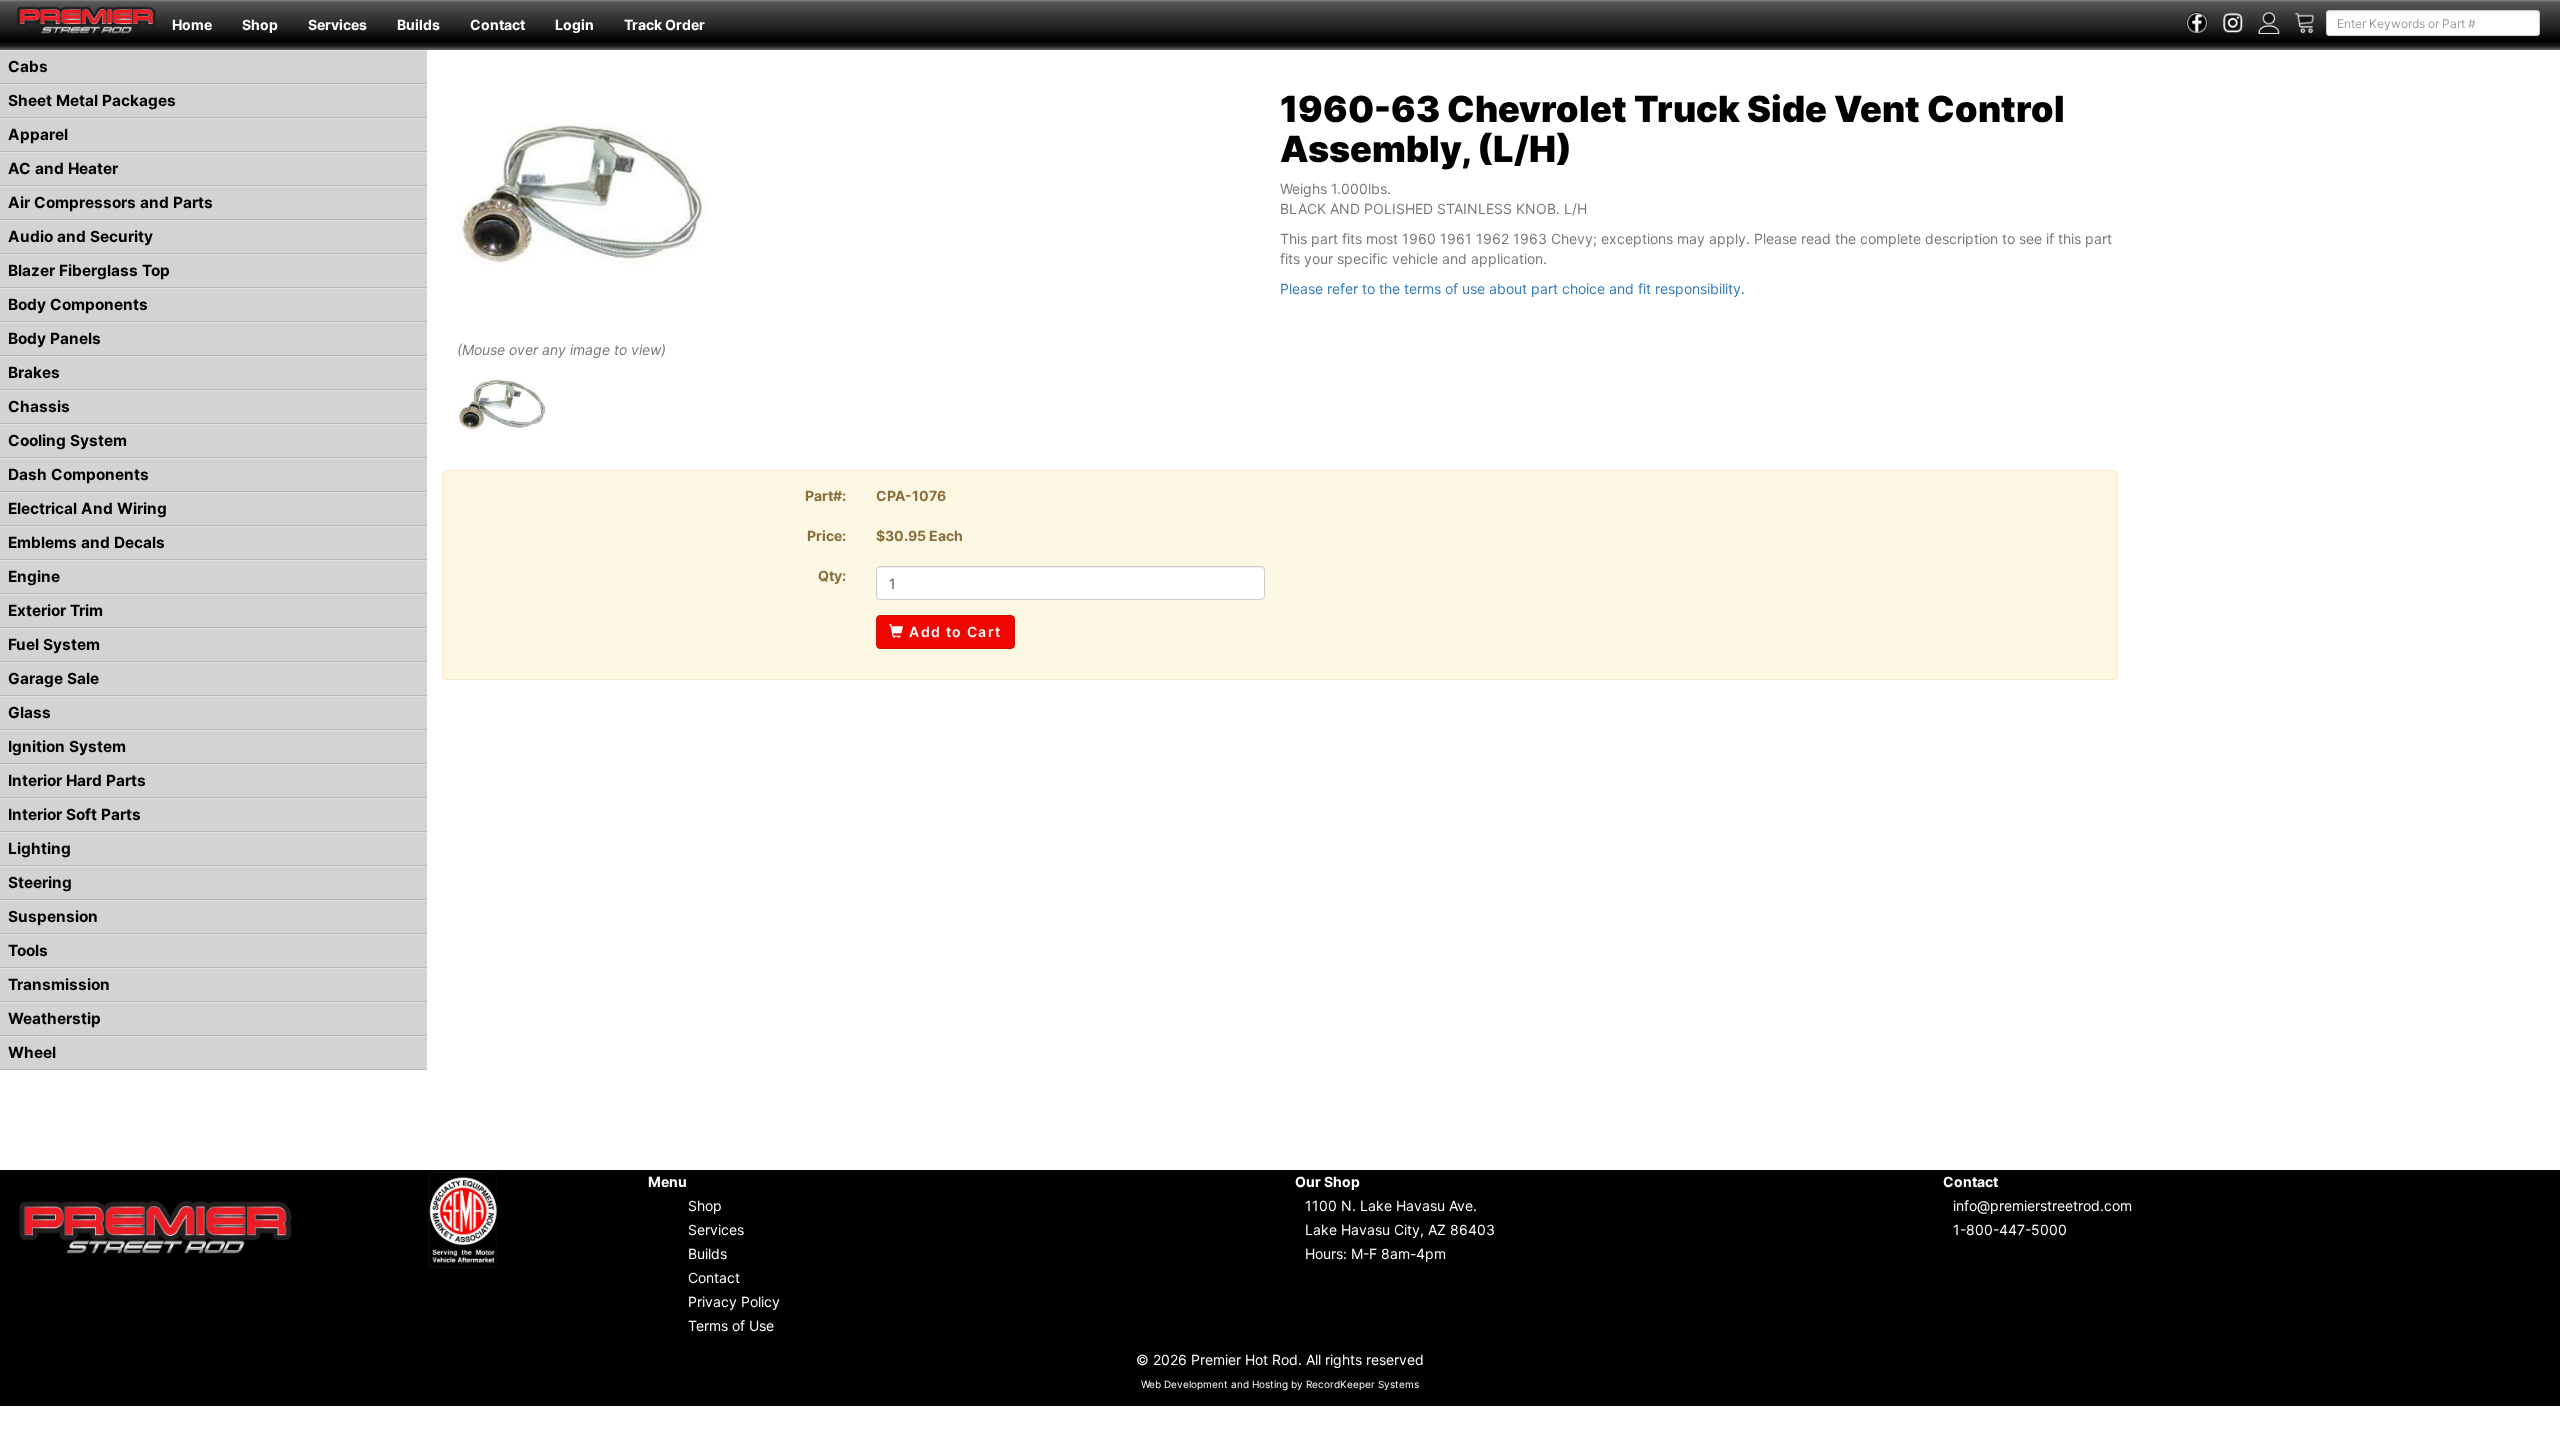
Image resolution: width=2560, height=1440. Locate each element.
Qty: (832, 575)
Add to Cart (953, 631)
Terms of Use (731, 1325)
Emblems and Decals (86, 542)
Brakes (34, 372)
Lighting (39, 848)
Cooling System (67, 440)
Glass (29, 712)
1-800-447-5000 (2010, 1229)
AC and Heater (63, 168)
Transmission (59, 984)
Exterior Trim (55, 610)
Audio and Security (80, 236)
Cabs (28, 66)
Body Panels (54, 338)
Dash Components (78, 474)
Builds (418, 24)
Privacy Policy (734, 1301)
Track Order (664, 24)
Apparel (38, 134)
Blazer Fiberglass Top (89, 270)
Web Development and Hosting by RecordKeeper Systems (1280, 1384)
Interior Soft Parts (74, 814)
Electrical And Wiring (87, 508)
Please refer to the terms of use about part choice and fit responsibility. (1512, 288)
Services (337, 24)
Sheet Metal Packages (92, 100)
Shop (260, 24)
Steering (40, 882)
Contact (497, 24)
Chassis (39, 406)
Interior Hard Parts (77, 780)
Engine (34, 576)
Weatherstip (54, 1018)
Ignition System (67, 746)
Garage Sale (53, 678)
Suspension (53, 916)
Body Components (78, 304)
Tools (28, 950)
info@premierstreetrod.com (2042, 1205)
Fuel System (54, 644)
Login (574, 24)
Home (192, 24)
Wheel (32, 1052)
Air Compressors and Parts (110, 202)
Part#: (825, 495)
